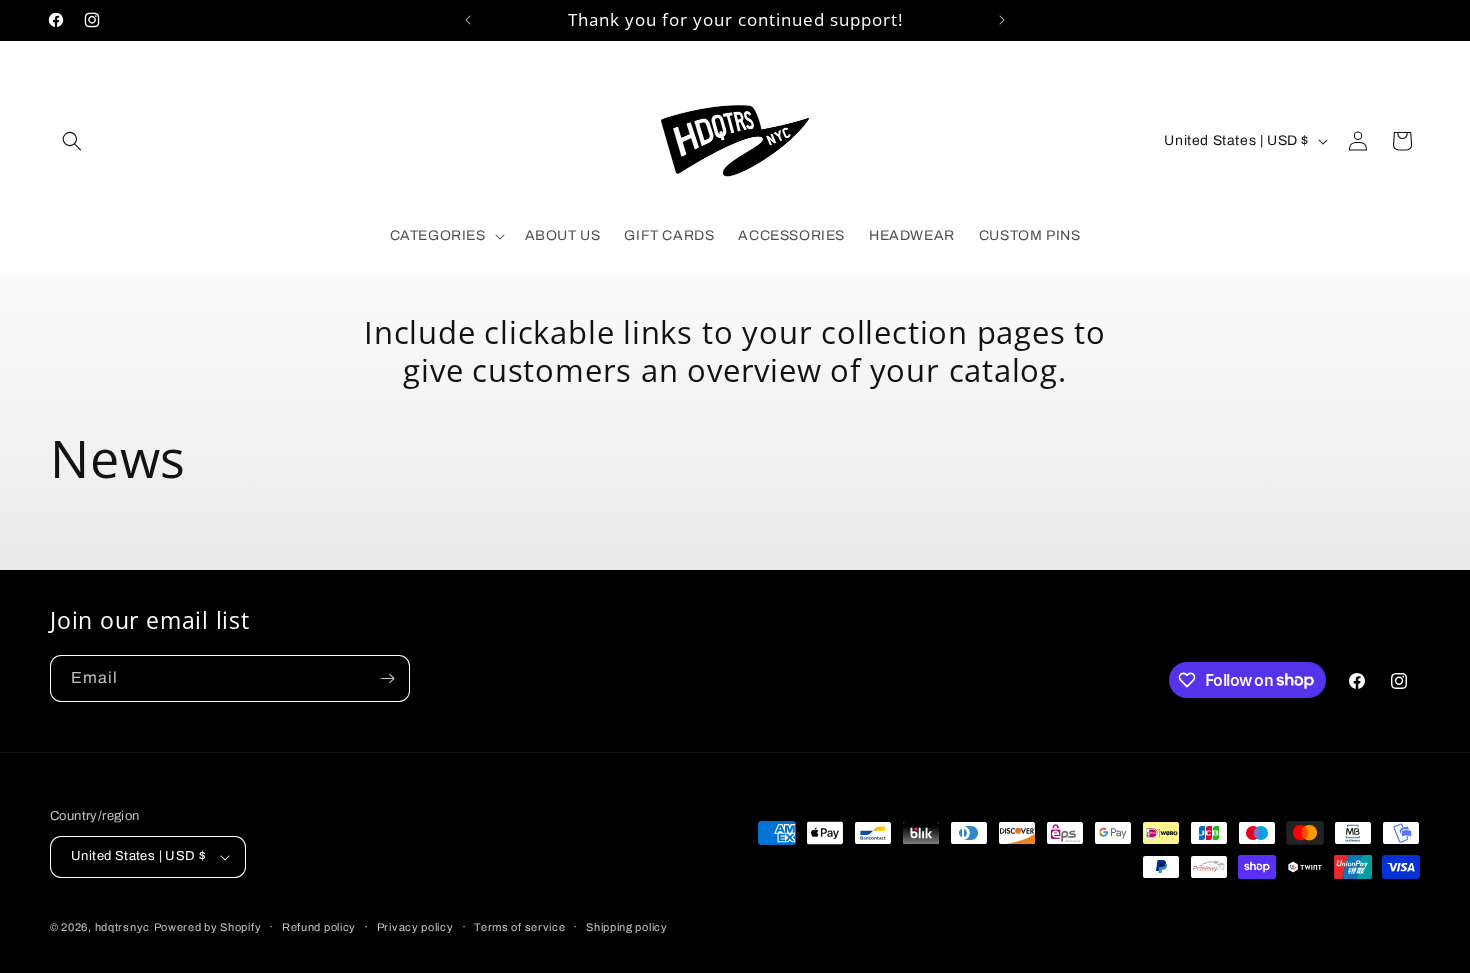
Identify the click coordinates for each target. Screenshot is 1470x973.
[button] (72, 141)
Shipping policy (627, 927)
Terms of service (519, 927)
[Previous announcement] (468, 20)
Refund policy (319, 927)
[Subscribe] (387, 678)
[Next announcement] (1002, 20)
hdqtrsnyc (122, 927)
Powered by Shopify (208, 927)
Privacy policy (415, 927)
